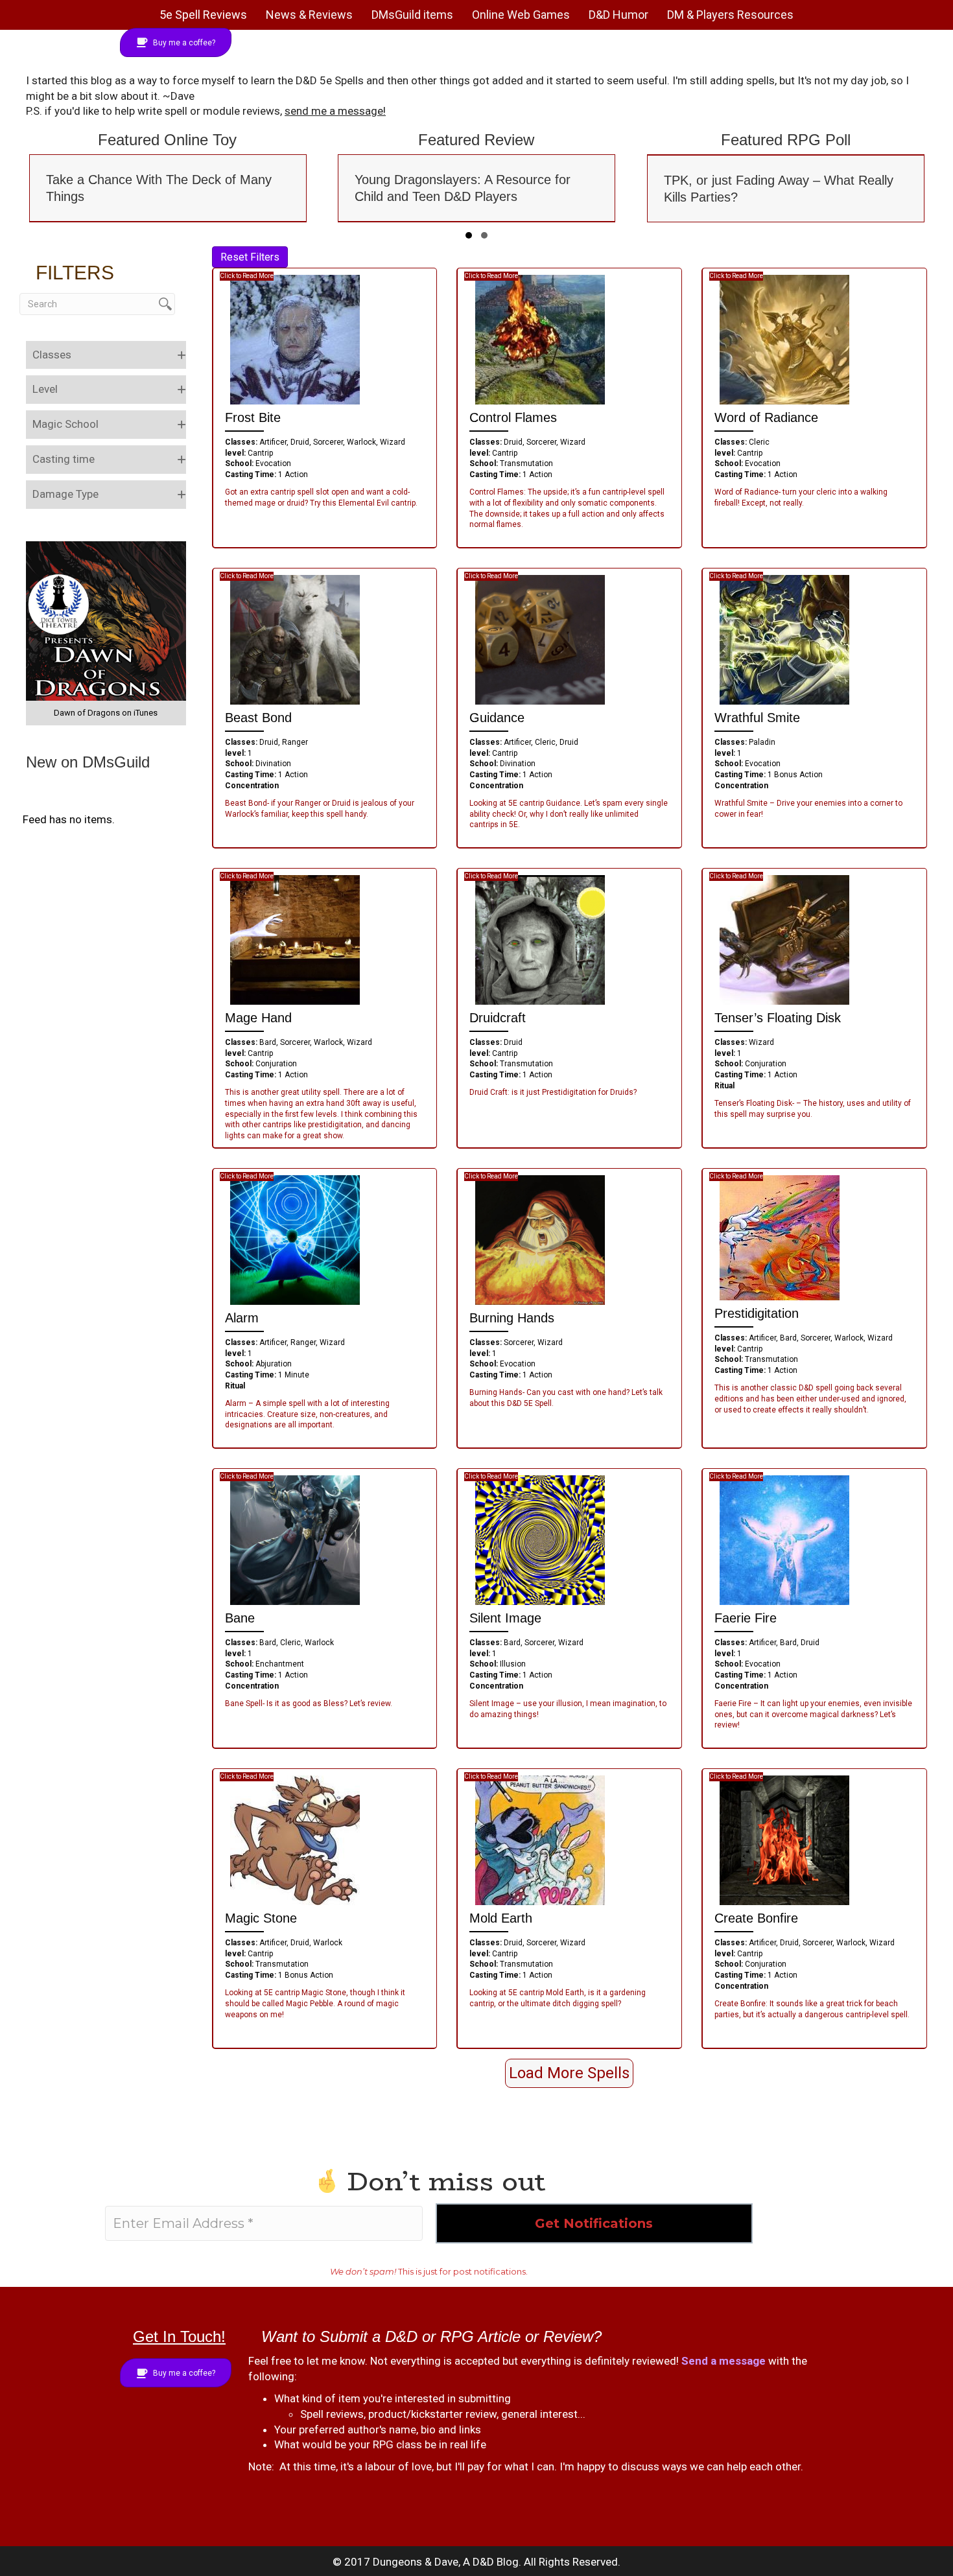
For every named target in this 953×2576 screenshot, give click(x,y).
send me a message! (335, 111)
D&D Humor (618, 15)
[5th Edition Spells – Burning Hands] (540, 1239)
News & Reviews (309, 15)
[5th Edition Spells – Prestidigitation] (780, 1237)
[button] (469, 235)
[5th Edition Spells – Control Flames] (540, 339)
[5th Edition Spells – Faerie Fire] (784, 1540)
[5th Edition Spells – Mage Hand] (295, 939)
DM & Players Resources (730, 15)
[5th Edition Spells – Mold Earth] (540, 1840)
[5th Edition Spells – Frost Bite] (295, 339)
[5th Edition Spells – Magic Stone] (295, 1840)
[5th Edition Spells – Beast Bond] (295, 639)
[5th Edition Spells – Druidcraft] (540, 939)
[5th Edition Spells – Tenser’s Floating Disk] (784, 939)
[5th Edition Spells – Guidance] (540, 639)
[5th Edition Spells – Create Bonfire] (784, 1840)
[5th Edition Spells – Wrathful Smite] (784, 639)
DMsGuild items (412, 15)
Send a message (724, 2361)
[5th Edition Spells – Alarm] (295, 1239)
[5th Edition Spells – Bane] (295, 1540)
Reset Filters (250, 257)
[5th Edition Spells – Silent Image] (540, 1540)
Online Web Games (521, 15)
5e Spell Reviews (203, 15)
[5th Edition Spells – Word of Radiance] (784, 339)
